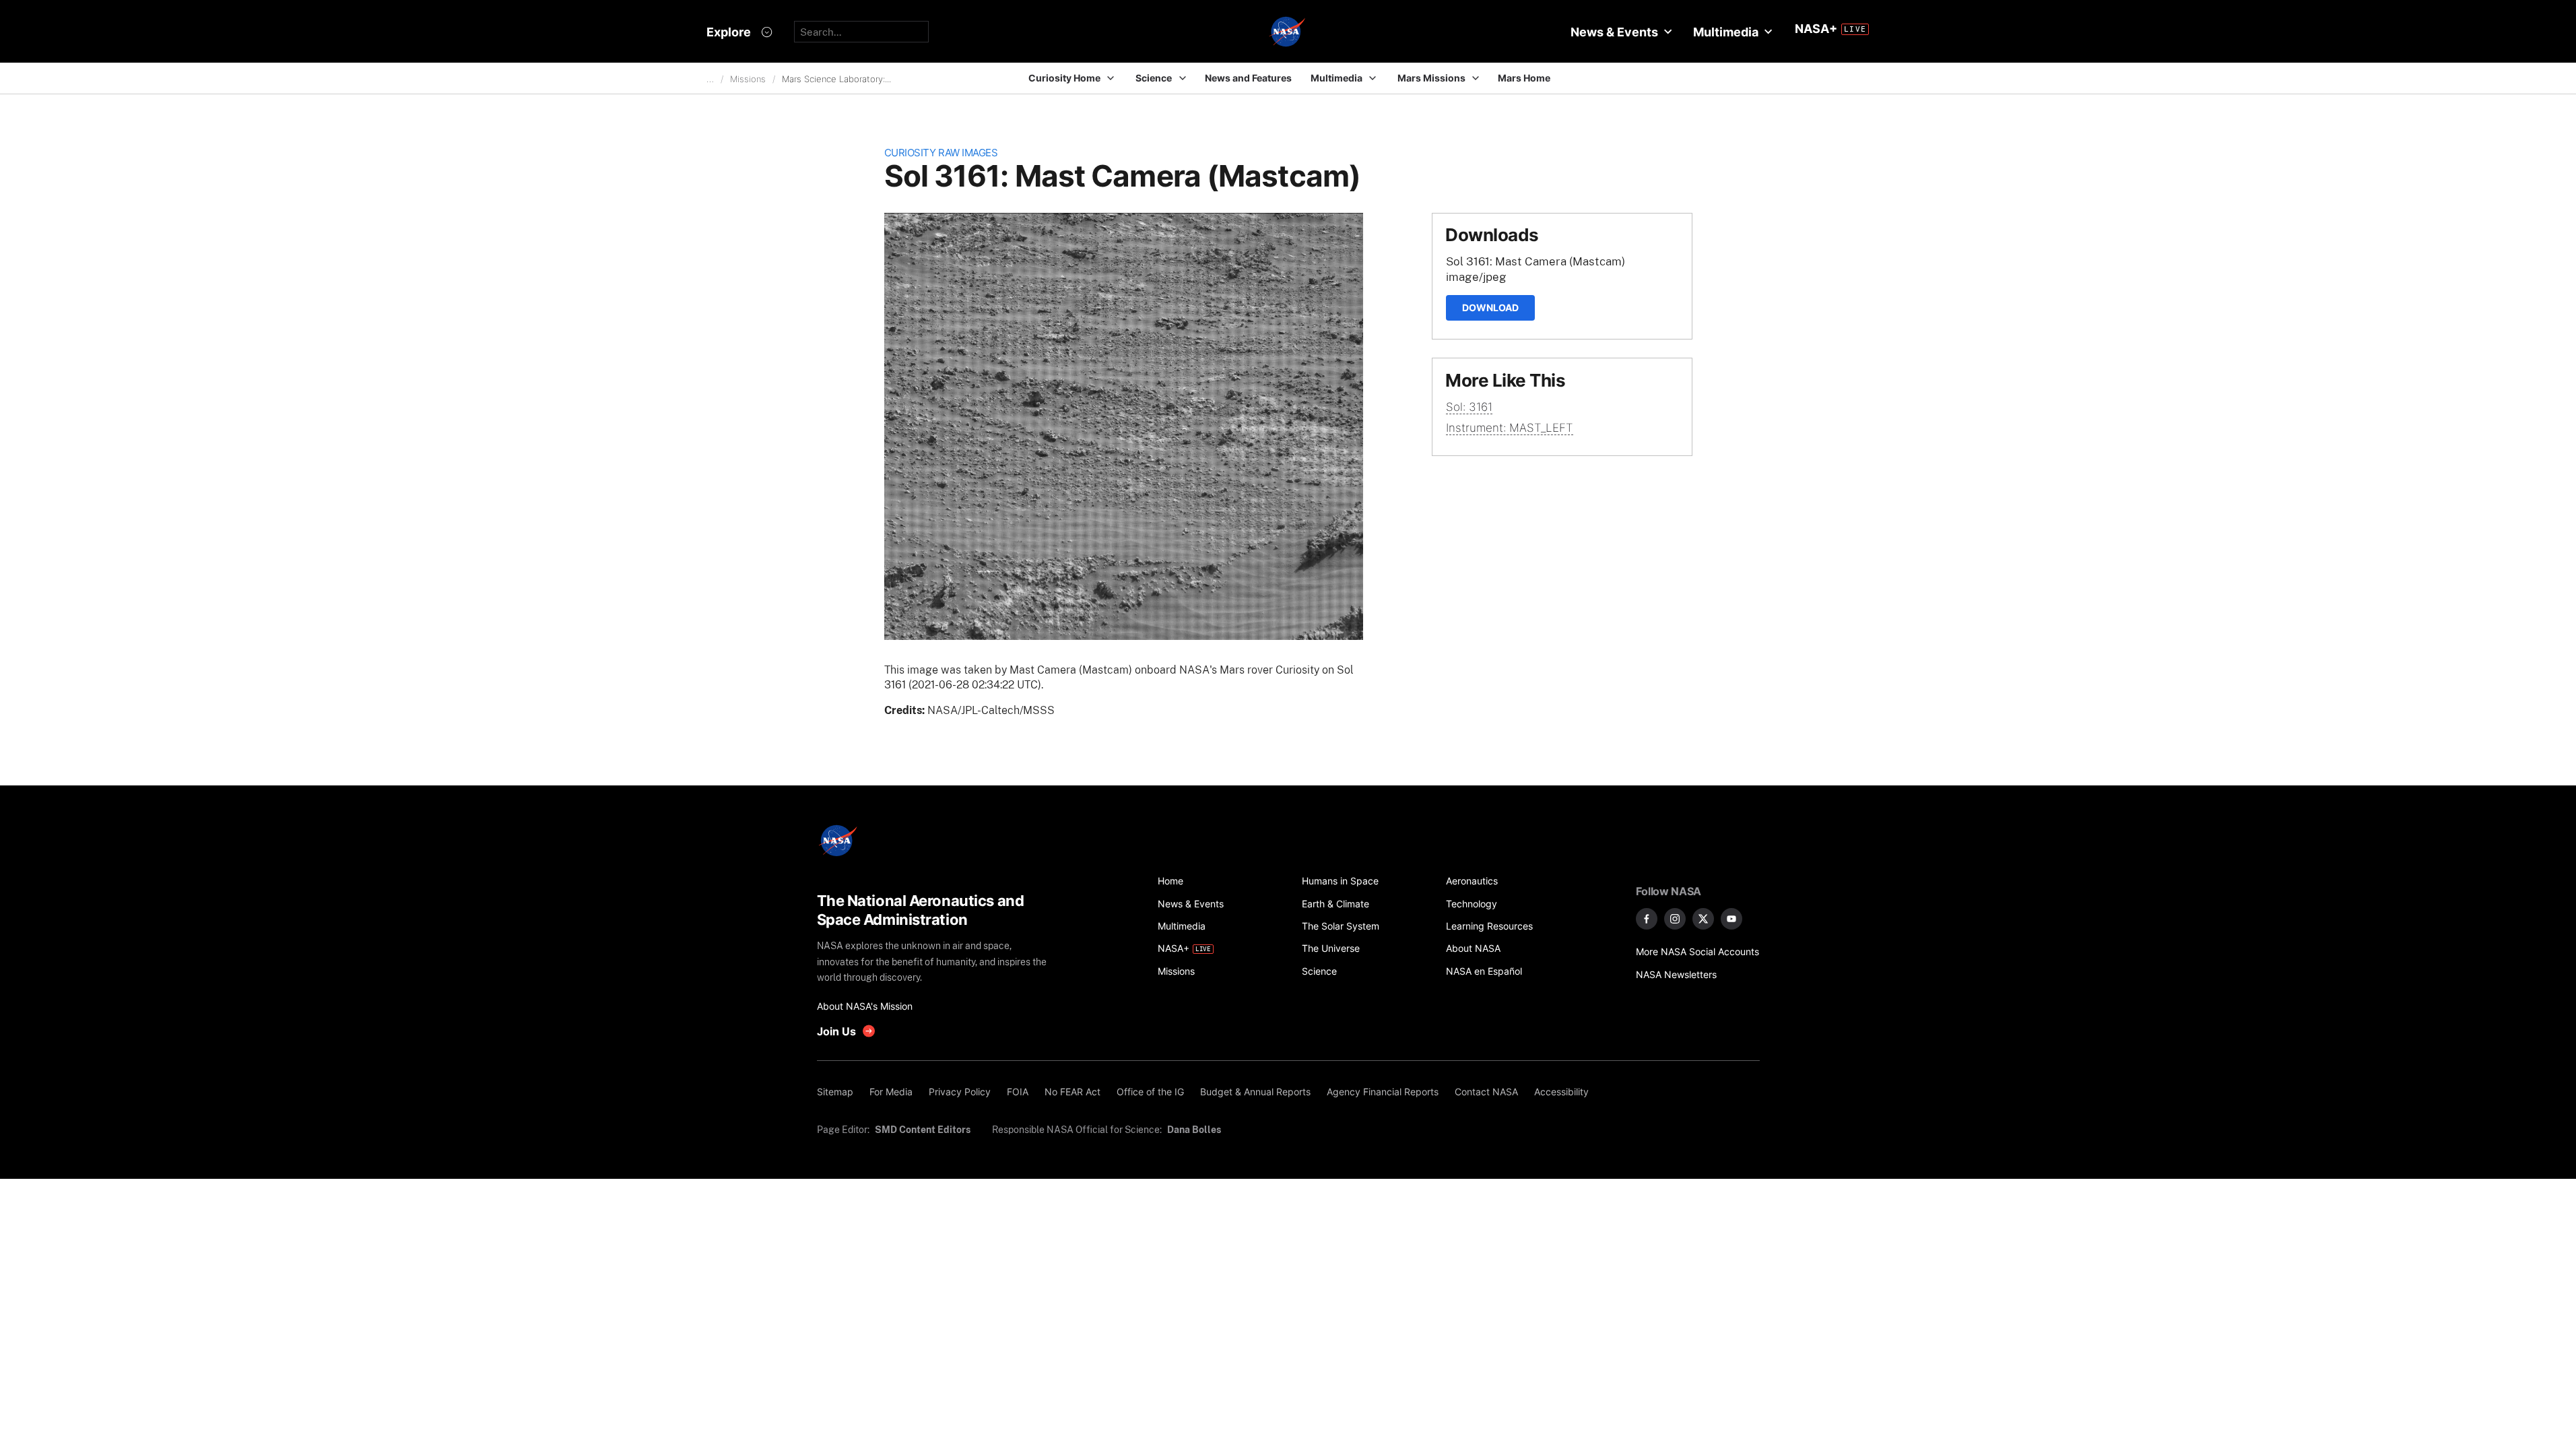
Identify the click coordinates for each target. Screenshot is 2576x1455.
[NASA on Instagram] (1675, 919)
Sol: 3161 (1469, 407)
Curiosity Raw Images (941, 153)
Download (1490, 308)
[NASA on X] (1703, 919)
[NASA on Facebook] (1647, 919)
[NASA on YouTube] (1731, 919)
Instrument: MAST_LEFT (1510, 428)
